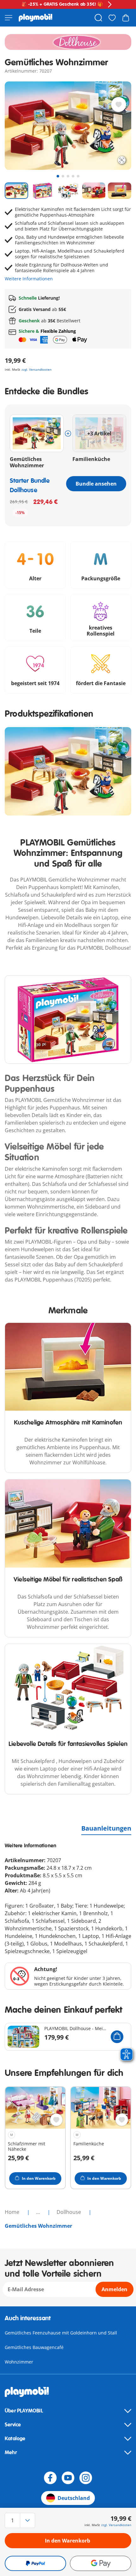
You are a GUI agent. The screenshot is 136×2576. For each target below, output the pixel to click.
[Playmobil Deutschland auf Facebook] (50, 2478)
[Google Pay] (101, 2563)
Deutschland (74, 2498)
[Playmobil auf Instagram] (86, 2478)
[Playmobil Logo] (36, 18)
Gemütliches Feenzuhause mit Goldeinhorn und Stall (61, 2333)
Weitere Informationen (29, 279)
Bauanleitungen (106, 1828)
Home (13, 2212)
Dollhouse (69, 2212)
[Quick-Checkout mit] (35, 2563)
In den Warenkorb (68, 2541)
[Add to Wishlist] (119, 105)
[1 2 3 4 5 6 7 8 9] (24, 2520)
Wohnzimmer (19, 2362)
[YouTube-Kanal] (68, 2478)
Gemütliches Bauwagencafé (34, 2347)
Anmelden (114, 2289)
